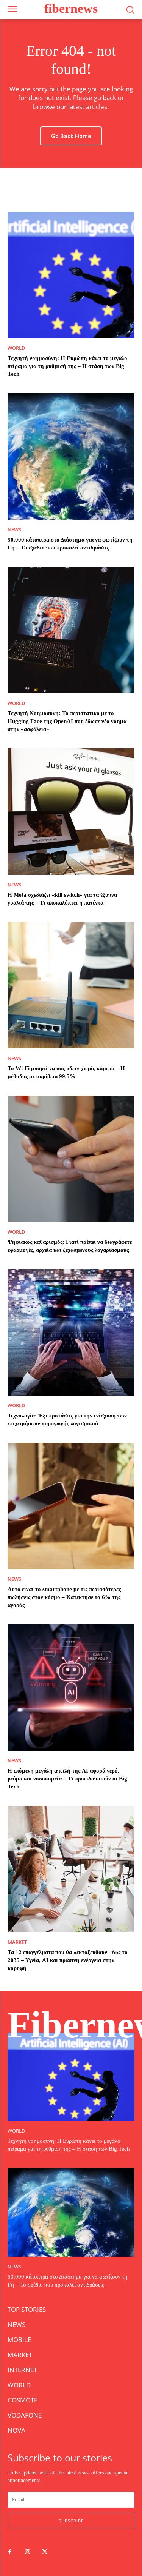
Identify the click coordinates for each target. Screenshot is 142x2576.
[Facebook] (10, 2552)
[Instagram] (27, 2552)
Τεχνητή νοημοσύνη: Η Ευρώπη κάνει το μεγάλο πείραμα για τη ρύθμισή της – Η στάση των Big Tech (67, 366)
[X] (45, 2552)
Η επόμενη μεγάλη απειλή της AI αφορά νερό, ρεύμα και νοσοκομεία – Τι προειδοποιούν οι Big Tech (67, 1779)
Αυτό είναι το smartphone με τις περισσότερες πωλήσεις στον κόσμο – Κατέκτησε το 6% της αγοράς (64, 1597)
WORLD (16, 348)
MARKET (17, 1942)
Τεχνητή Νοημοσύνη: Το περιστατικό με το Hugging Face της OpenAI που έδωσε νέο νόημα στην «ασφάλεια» (67, 721)
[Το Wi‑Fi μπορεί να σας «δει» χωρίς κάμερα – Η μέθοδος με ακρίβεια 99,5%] (71, 985)
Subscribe (71, 2521)
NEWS (14, 530)
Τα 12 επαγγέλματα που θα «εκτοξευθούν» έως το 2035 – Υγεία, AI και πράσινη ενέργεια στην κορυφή (68, 1960)
